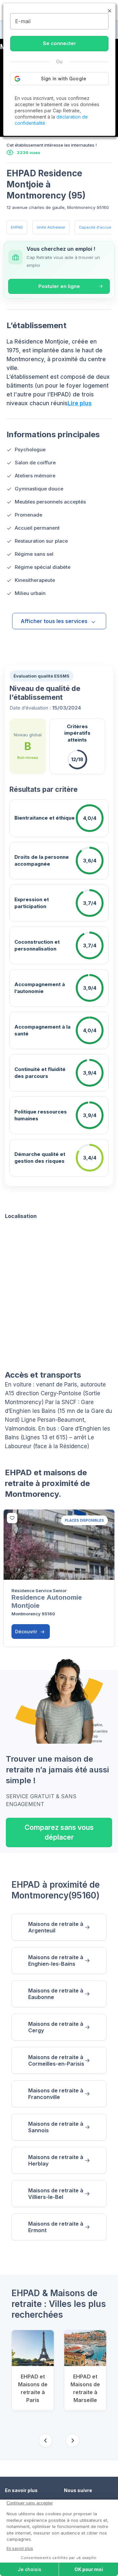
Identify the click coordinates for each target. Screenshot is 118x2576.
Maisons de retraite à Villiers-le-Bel (56, 2194)
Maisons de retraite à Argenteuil (56, 1927)
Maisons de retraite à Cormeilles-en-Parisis (56, 2060)
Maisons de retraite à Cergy (56, 2027)
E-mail (23, 21)
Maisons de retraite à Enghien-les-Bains (56, 1960)
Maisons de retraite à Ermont (56, 2227)
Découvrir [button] (27, 1632)
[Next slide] (72, 2440)
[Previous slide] (46, 2440)
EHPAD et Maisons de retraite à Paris (33, 2388)
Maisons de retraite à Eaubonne (56, 1994)
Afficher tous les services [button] (54, 621)
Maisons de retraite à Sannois (56, 2127)
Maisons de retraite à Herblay (56, 2160)
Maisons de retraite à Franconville (56, 2094)
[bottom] (12, 1518)
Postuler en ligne (59, 286)
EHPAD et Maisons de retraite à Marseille (85, 2388)
